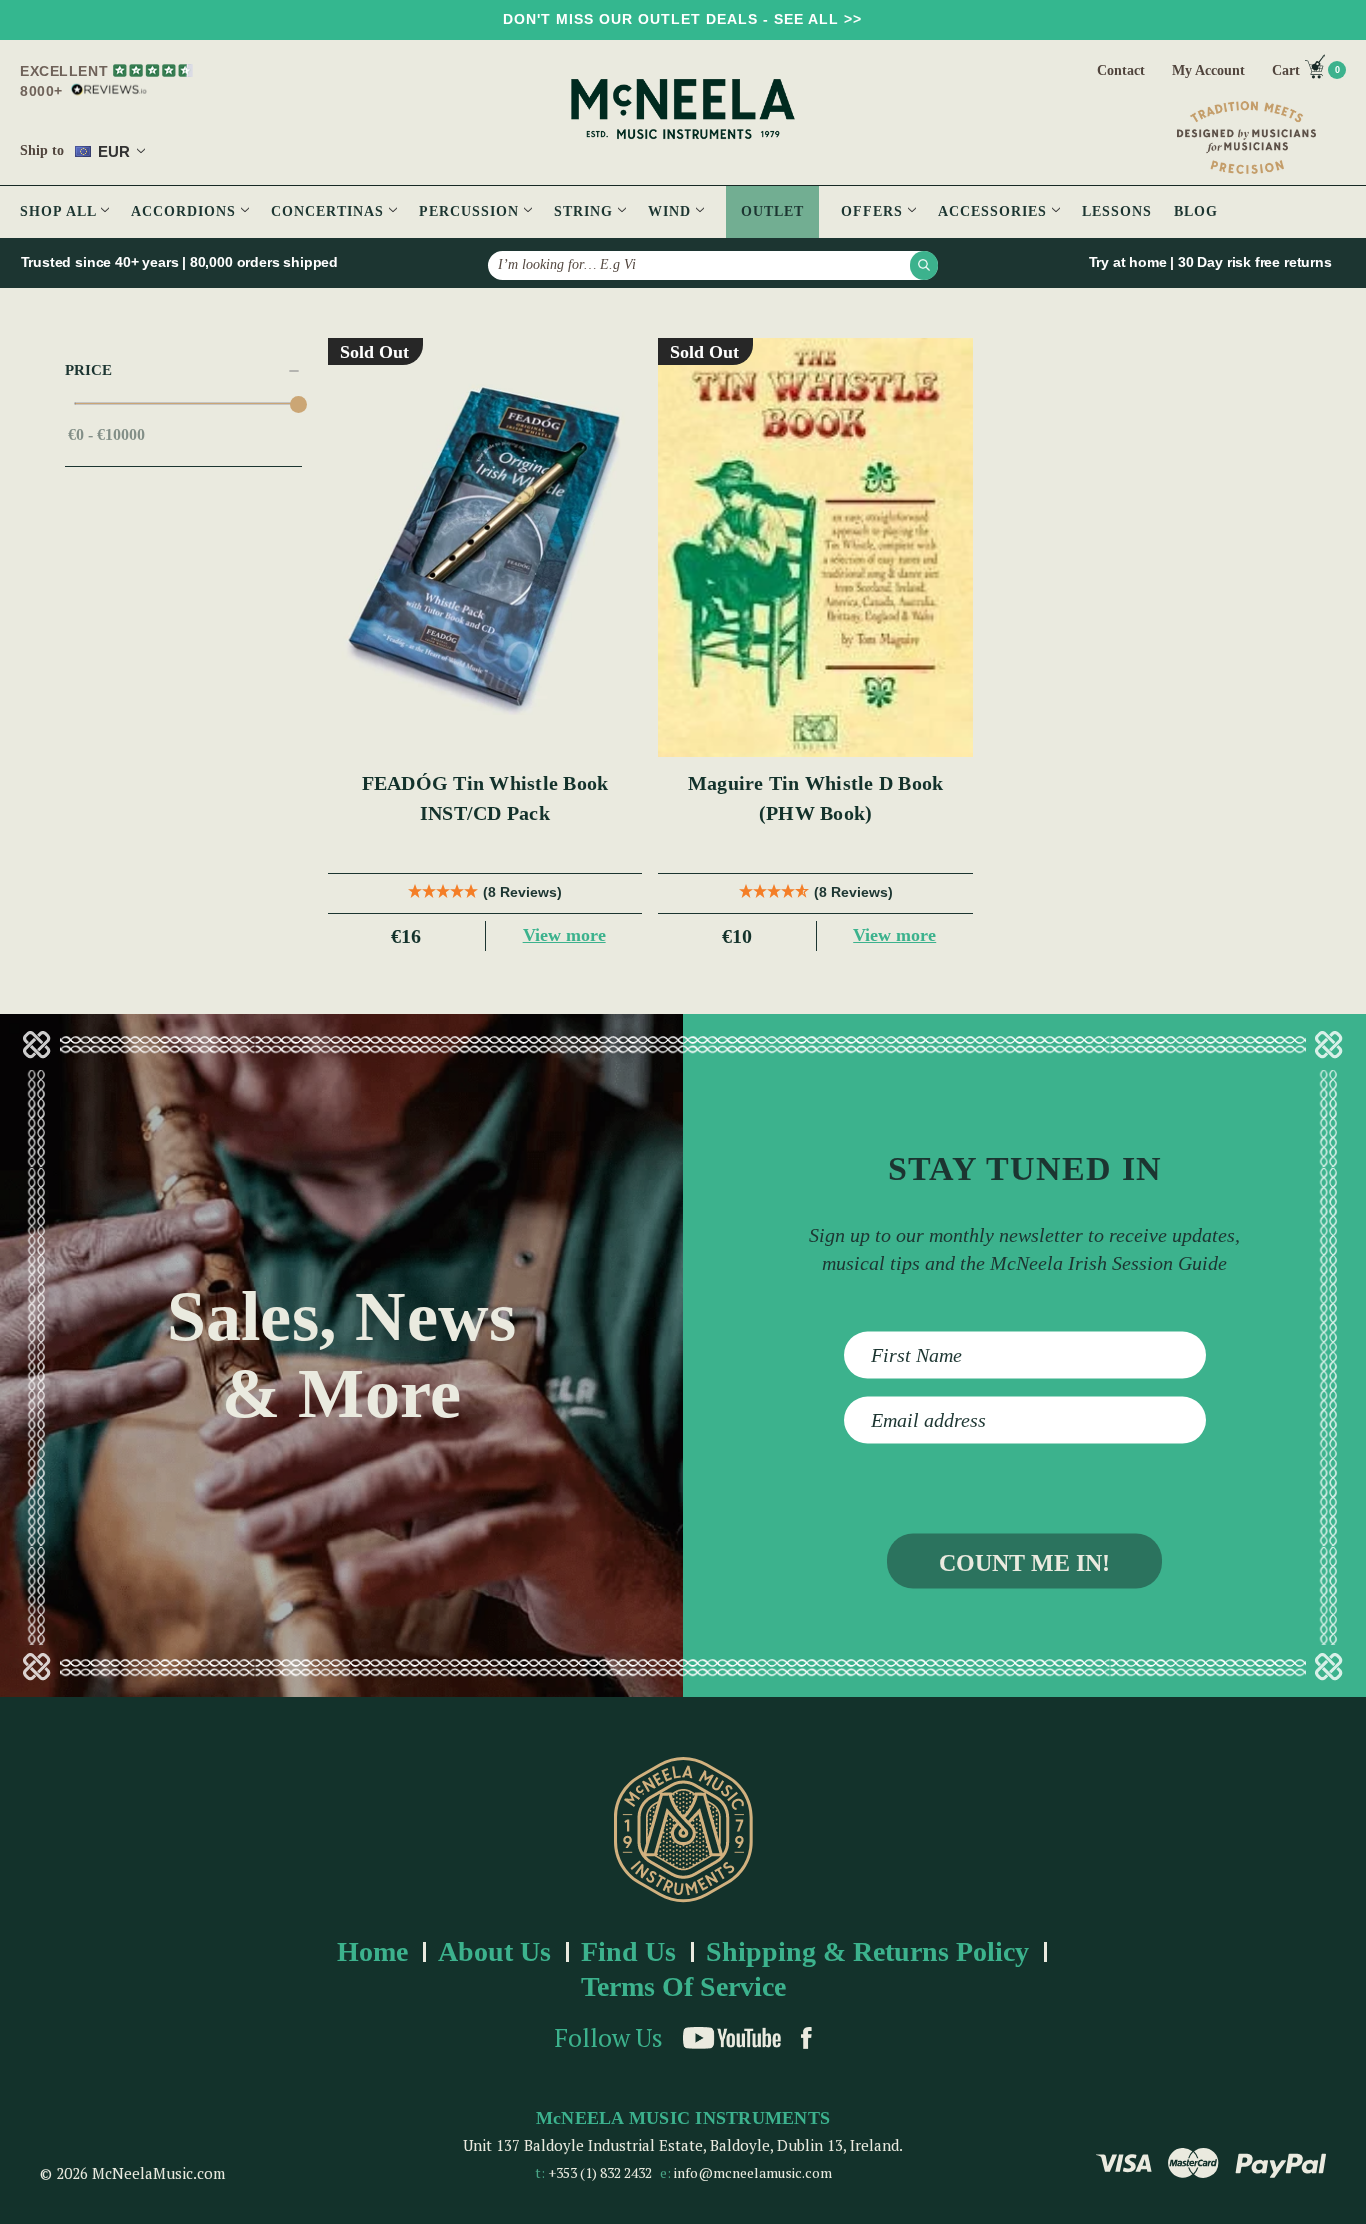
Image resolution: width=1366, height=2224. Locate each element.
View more (564, 935)
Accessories (995, 211)
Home (372, 1951)
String (586, 211)
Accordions (186, 211)
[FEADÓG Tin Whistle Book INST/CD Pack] (485, 547)
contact (1121, 70)
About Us (494, 1951)
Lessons (1117, 211)
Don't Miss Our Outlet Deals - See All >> (682, 19)
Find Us (628, 1951)
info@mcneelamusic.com (753, 2172)
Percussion (471, 211)
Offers (874, 211)
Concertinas (330, 211)
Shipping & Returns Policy (867, 1951)
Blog (1196, 211)
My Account (1208, 70)
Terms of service (683, 1986)
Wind (672, 211)
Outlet (772, 211)
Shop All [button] (60, 211)
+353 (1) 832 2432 (600, 2172)
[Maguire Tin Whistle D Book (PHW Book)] (815, 547)
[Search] (924, 265)
